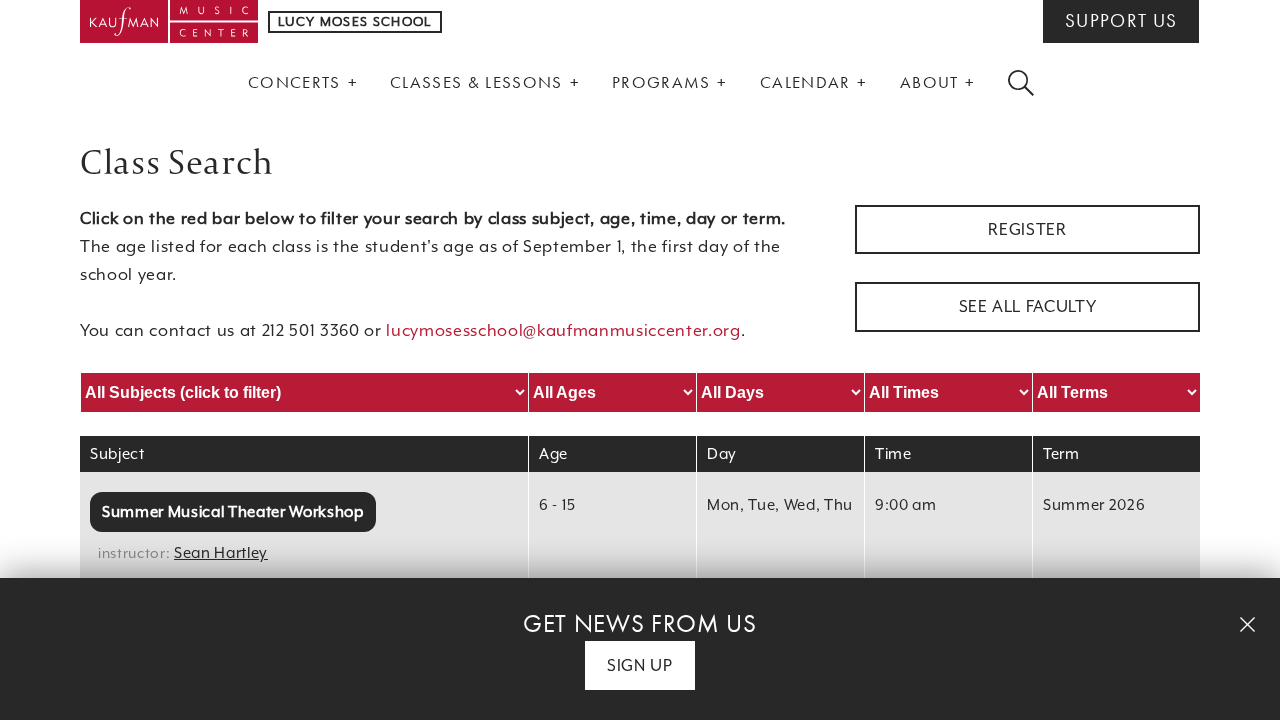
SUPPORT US (1121, 21)
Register (1027, 229)
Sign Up (640, 665)
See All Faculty (1028, 306)
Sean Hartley (221, 552)
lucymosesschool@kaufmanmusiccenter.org (563, 330)
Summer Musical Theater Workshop (233, 511)
